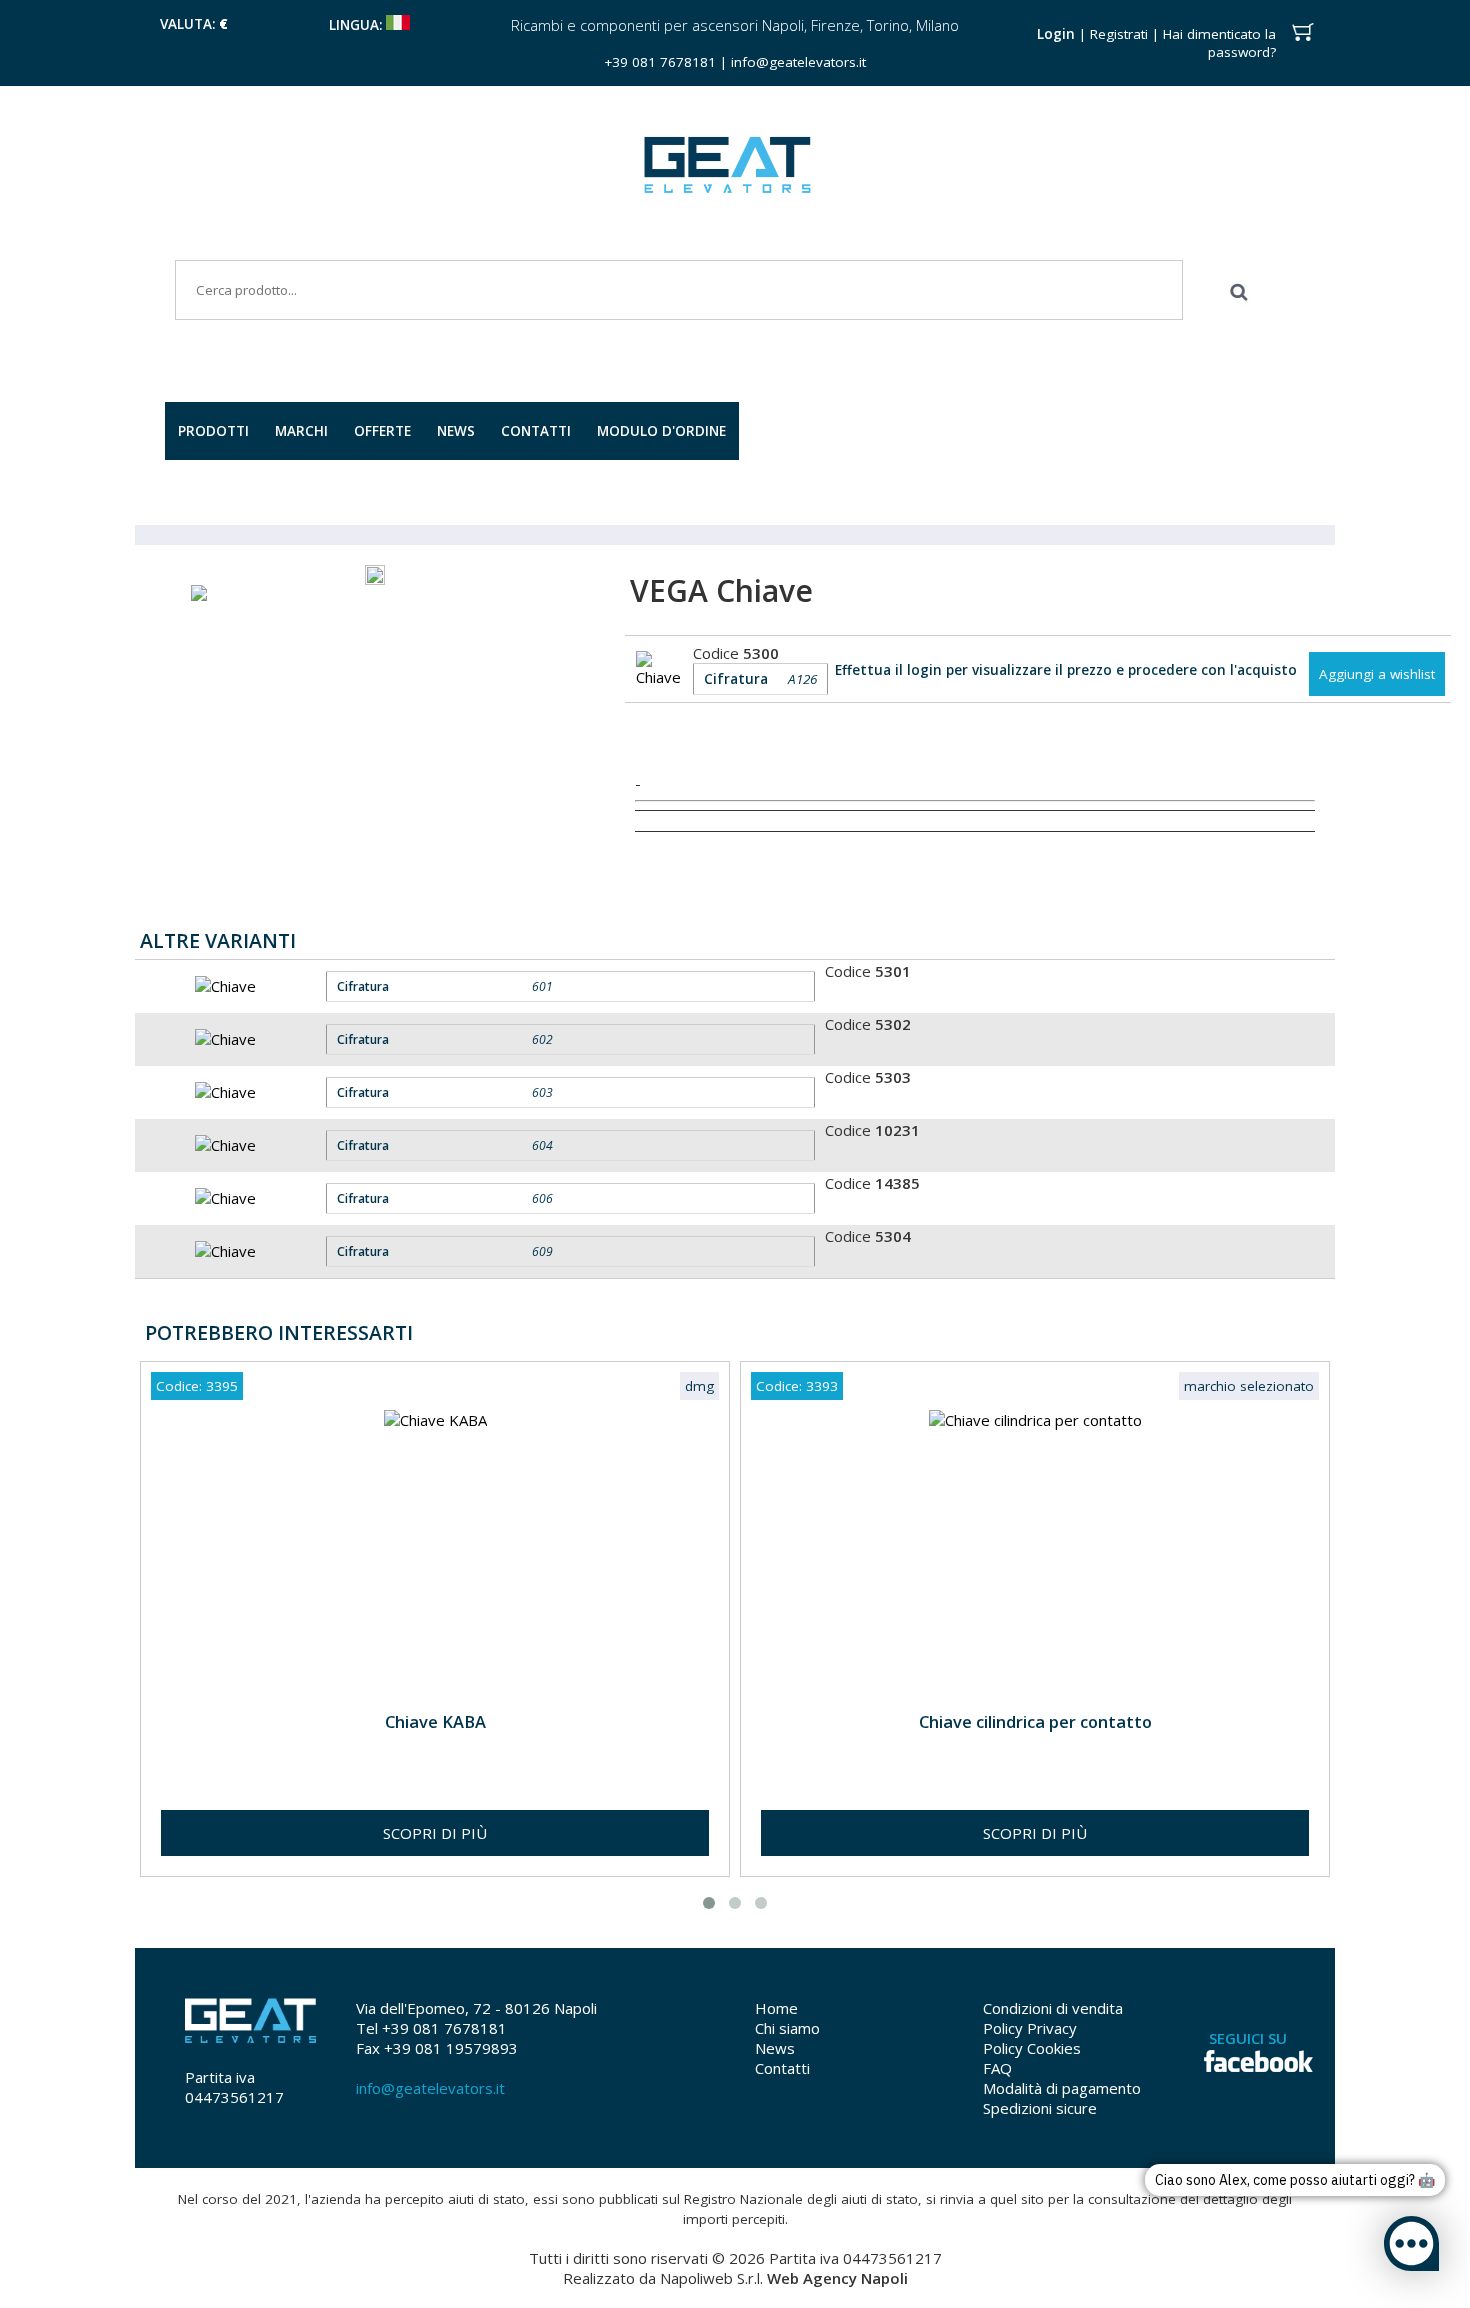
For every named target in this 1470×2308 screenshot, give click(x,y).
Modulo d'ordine (661, 431)
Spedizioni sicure (1040, 2108)
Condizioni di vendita (1053, 2008)
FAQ (997, 2068)
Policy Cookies (1032, 2048)
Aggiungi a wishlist (1377, 674)
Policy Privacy (1030, 2028)
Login (1056, 34)
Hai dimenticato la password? (1219, 43)
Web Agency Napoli (837, 2278)
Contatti (782, 2068)
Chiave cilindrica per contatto (1035, 1721)
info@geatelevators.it (798, 62)
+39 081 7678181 (660, 62)
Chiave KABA (435, 1721)
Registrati (1119, 34)
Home (776, 2008)
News (775, 2048)
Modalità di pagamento (1062, 2088)
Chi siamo (787, 2028)
